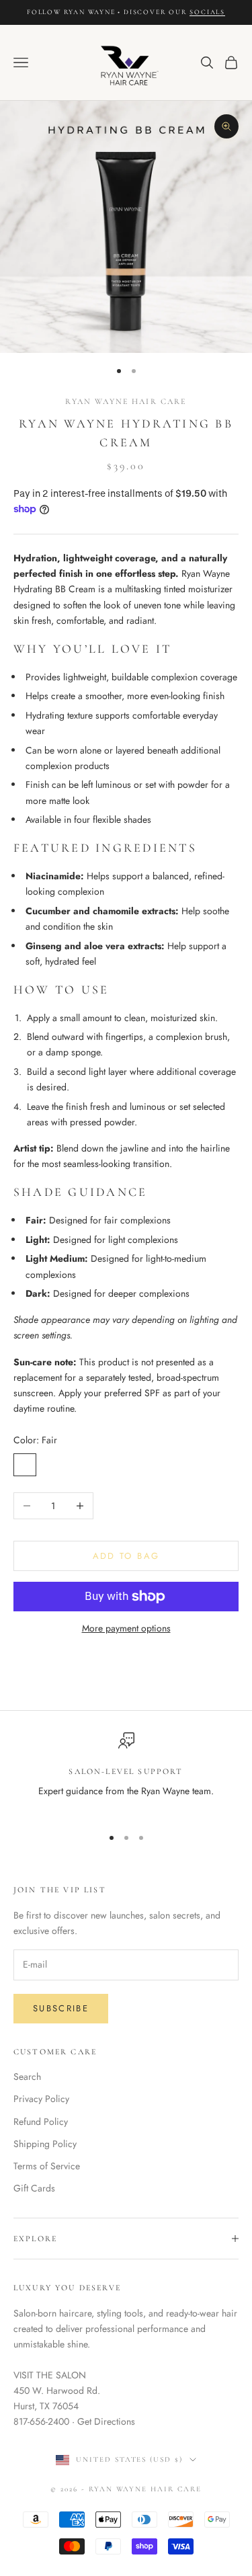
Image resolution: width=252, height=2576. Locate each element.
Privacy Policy (41, 2099)
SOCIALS (207, 12)
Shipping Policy (45, 2144)
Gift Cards (34, 2188)
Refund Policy (41, 2122)
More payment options (126, 1628)
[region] (126, 1774)
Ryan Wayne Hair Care (126, 401)
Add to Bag (126, 1556)
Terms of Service (47, 2166)
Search (27, 2077)
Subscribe (61, 2008)
